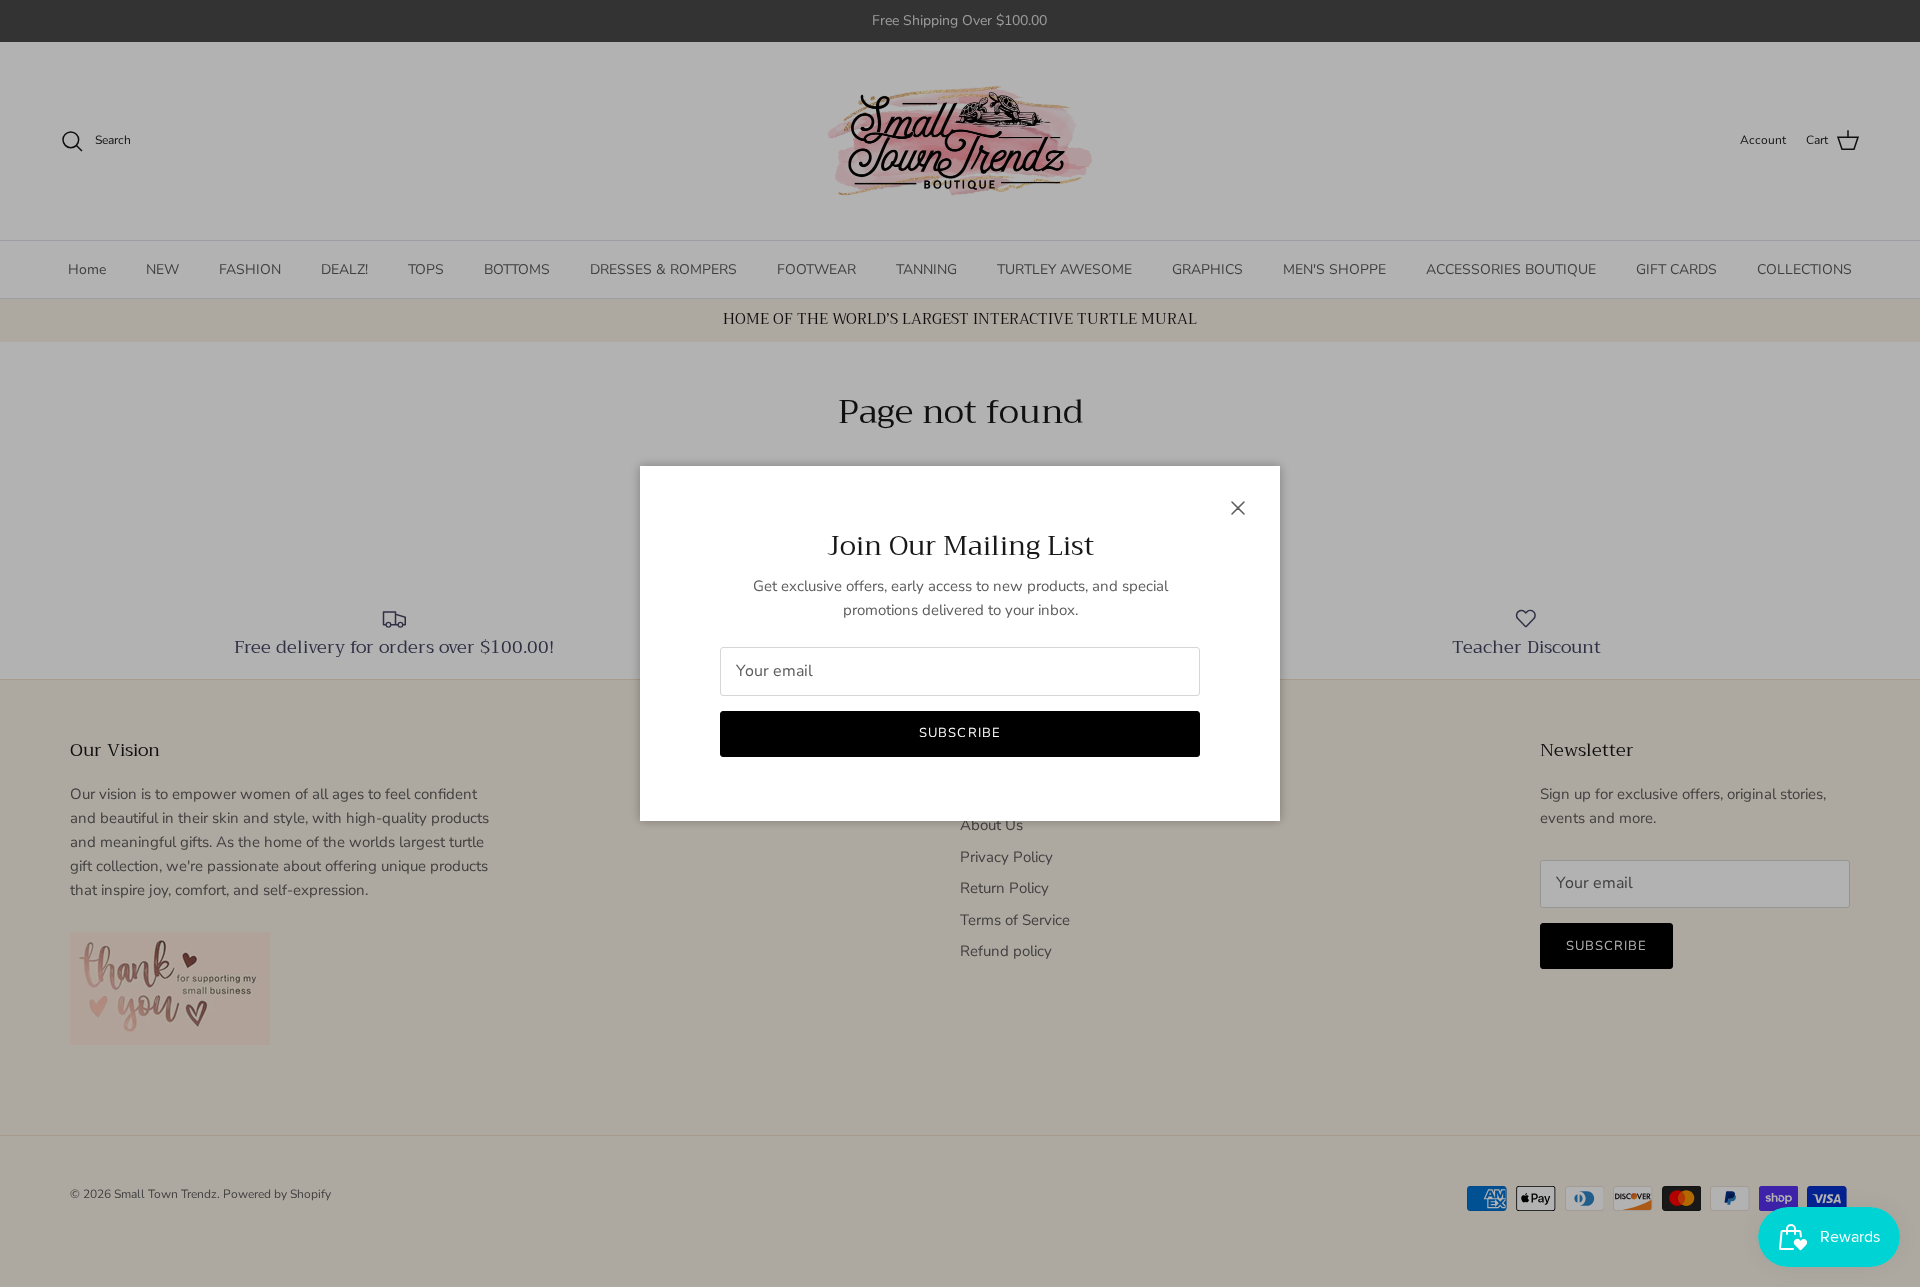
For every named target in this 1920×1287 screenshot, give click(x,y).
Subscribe (959, 733)
